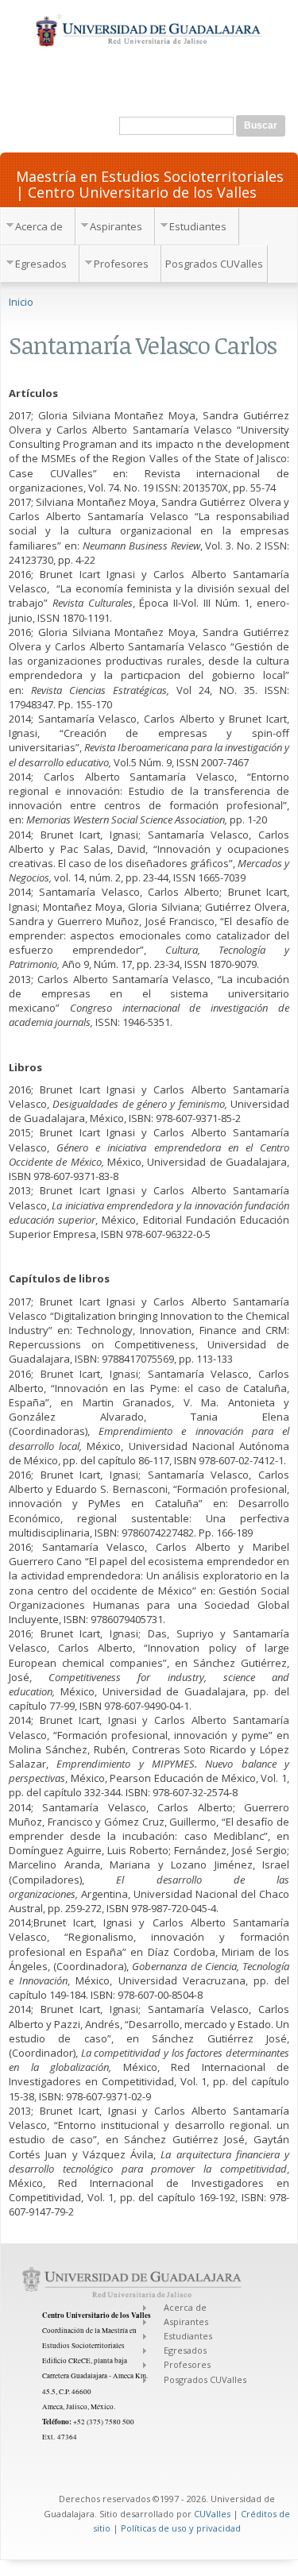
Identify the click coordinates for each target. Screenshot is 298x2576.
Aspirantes (116, 226)
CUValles (212, 2514)
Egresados (41, 264)
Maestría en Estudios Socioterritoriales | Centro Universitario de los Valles (150, 183)
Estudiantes (198, 226)
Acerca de (39, 226)
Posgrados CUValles (214, 264)
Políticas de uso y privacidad (181, 2528)
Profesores (121, 264)
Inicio (21, 302)
